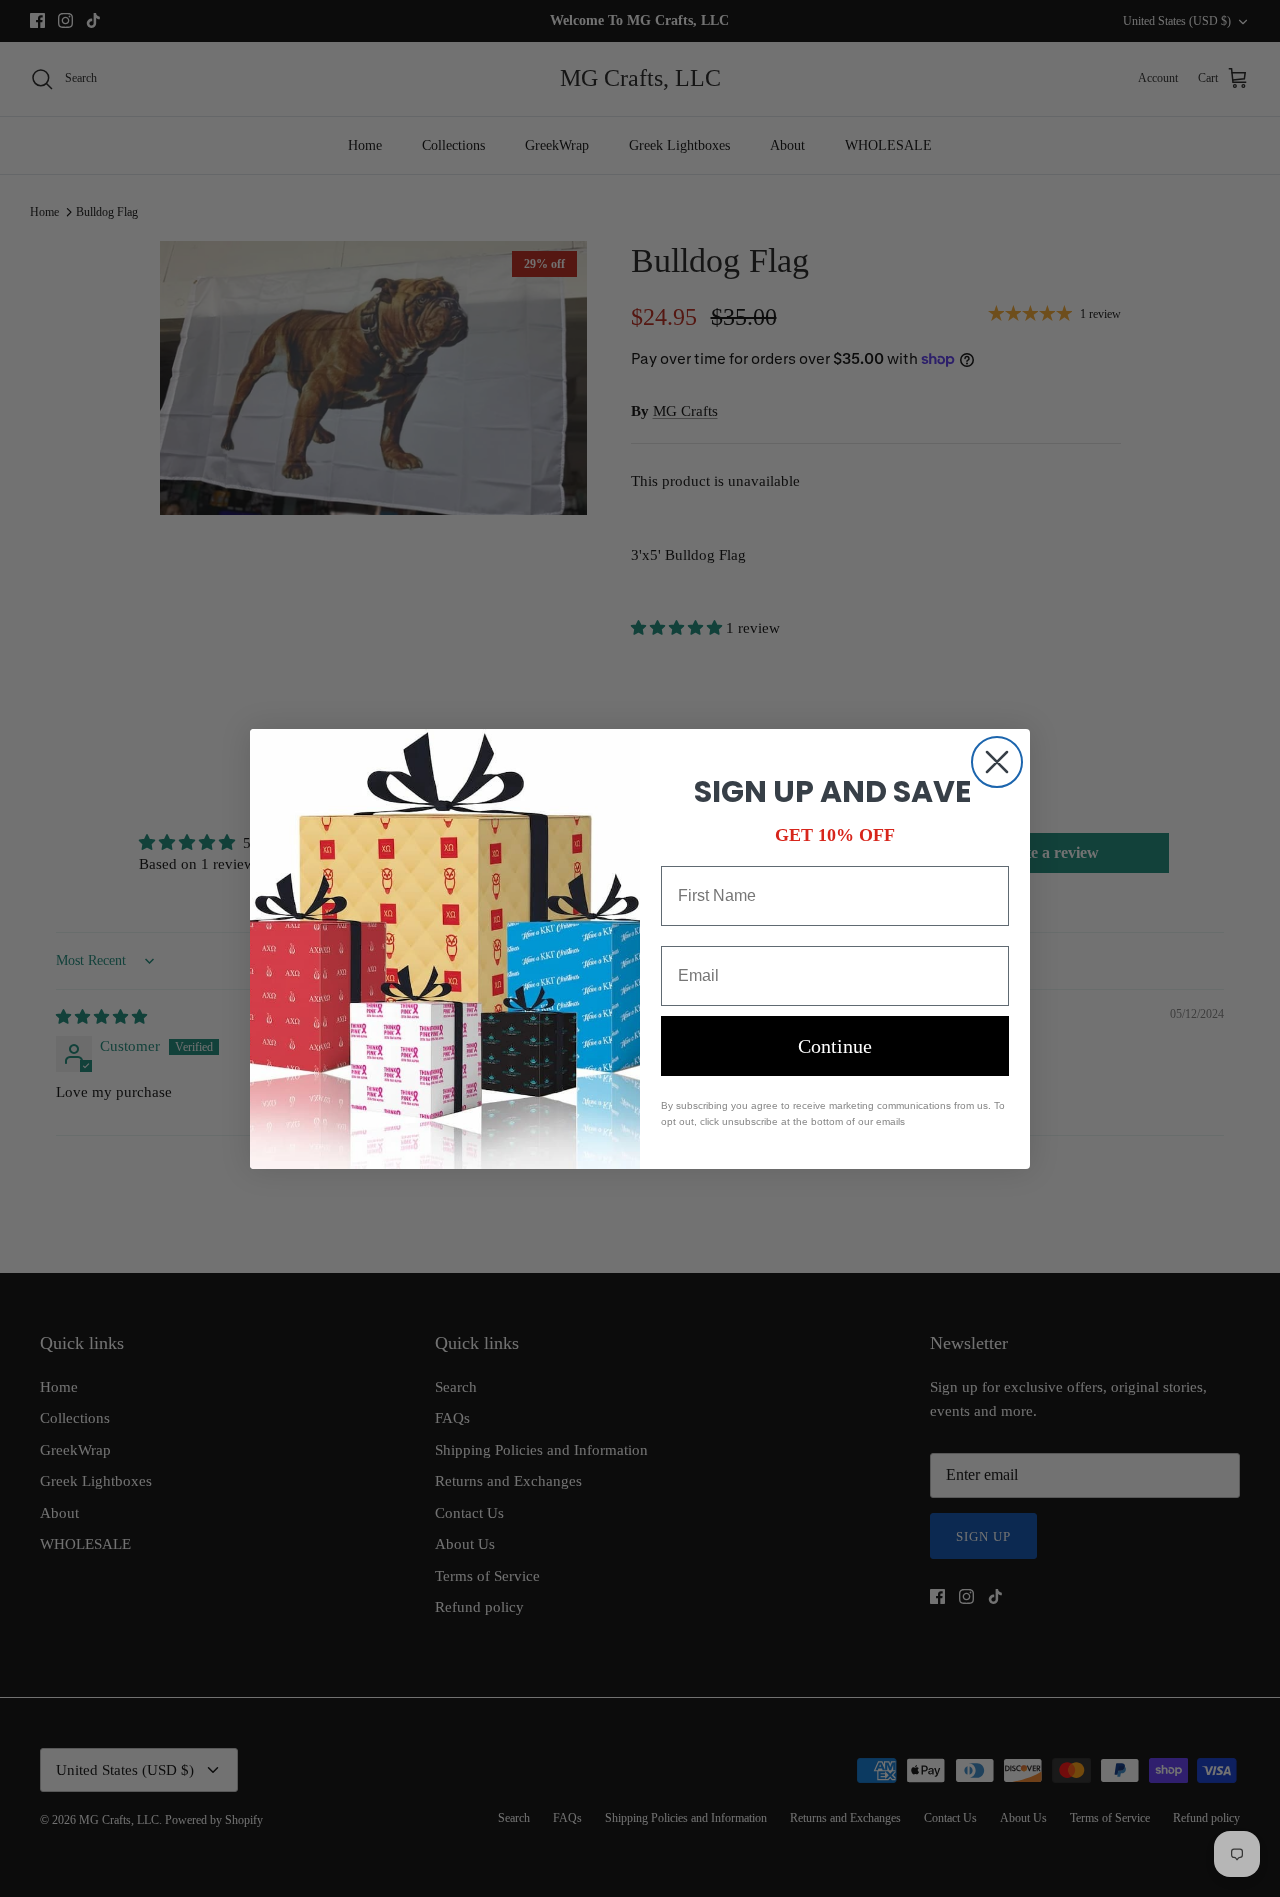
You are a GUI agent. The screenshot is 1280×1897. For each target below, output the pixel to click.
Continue (835, 1046)
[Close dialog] (997, 762)
